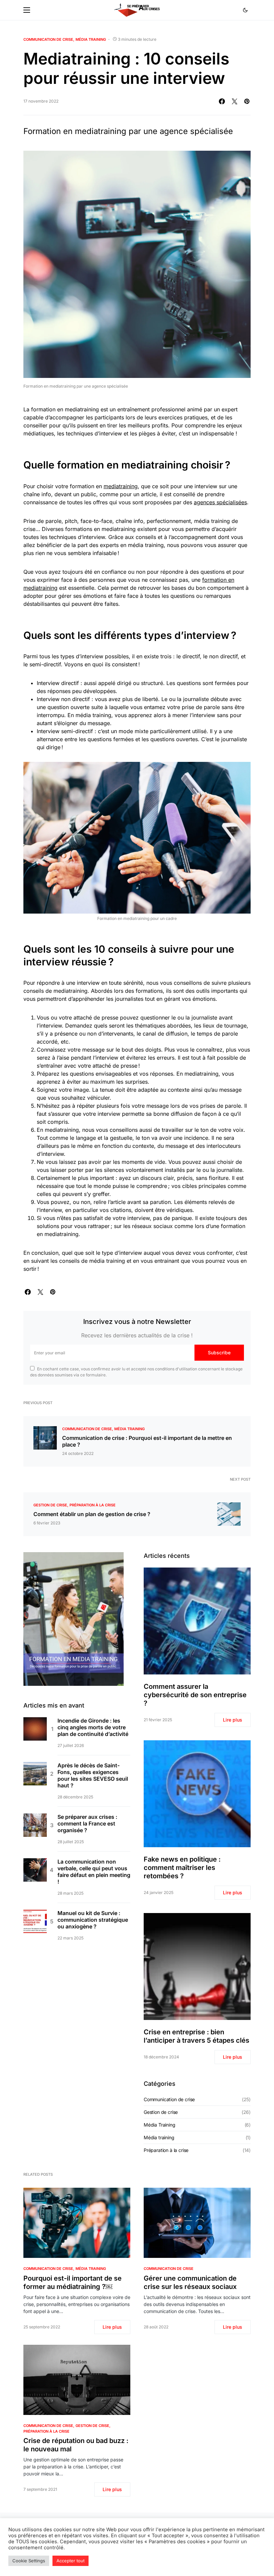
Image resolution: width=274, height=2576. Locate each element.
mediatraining (121, 486)
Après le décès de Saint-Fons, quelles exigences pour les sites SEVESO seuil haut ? (93, 1775)
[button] (27, 10)
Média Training (91, 39)
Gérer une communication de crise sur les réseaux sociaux (190, 2282)
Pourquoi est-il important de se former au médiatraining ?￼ (73, 2282)
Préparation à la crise (93, 1505)
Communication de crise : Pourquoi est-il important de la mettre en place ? (147, 1441)
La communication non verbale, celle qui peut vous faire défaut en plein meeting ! (94, 1872)
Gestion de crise (50, 1505)
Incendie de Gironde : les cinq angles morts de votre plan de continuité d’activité (93, 1727)
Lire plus (233, 1720)
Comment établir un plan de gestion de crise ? (92, 1514)
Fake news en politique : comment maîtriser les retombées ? (182, 1868)
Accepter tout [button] (71, 2561)
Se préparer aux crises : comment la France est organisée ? (87, 1823)
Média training (159, 2137)
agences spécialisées (220, 502)
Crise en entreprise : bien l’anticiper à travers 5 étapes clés (196, 2036)
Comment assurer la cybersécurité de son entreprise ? (195, 1695)
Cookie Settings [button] (29, 2561)
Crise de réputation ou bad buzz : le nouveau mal (76, 2445)
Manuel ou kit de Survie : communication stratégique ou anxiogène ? (93, 1920)
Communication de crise (48, 39)
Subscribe (219, 1352)
